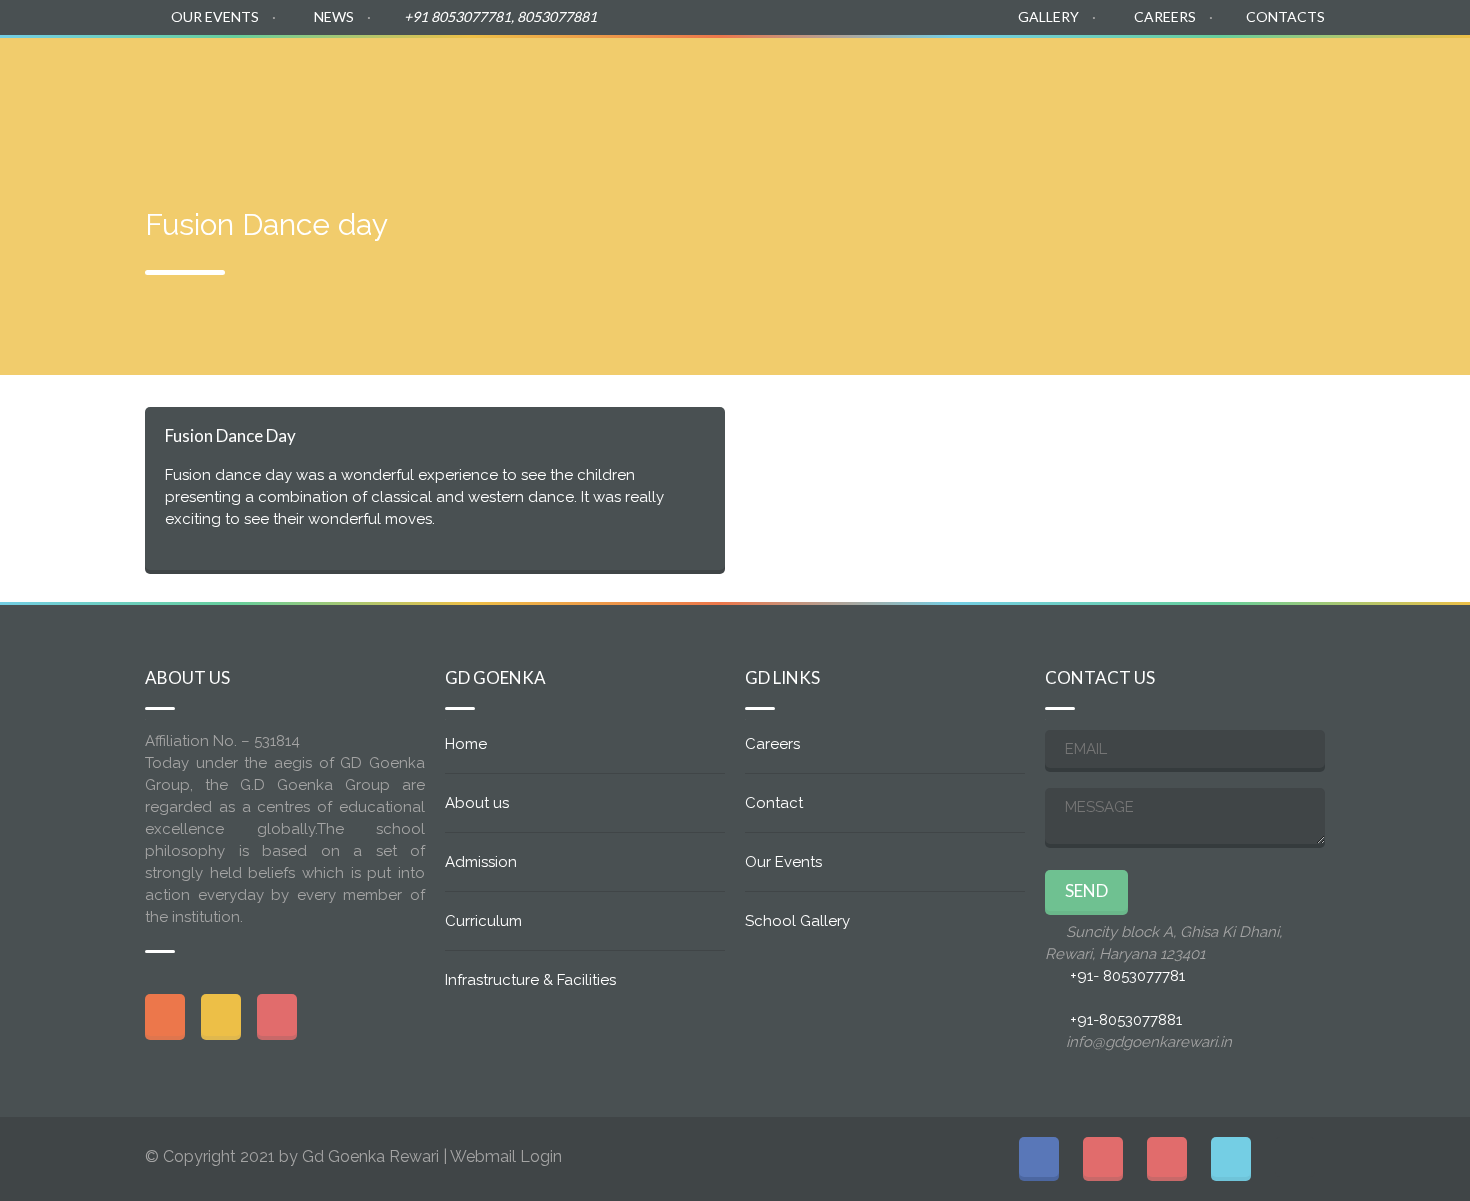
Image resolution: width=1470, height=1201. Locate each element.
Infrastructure (1001, 72)
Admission (859, 72)
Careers (772, 744)
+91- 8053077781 (1127, 976)
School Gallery (797, 921)
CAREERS (1165, 16)
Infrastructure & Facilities (530, 980)
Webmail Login (506, 1156)
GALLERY (1048, 16)
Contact (774, 803)
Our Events (783, 862)
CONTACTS (1285, 16)
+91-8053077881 (1126, 1020)
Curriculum (1285, 72)
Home (633, 72)
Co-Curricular (1153, 72)
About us (743, 72)
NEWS (334, 16)
